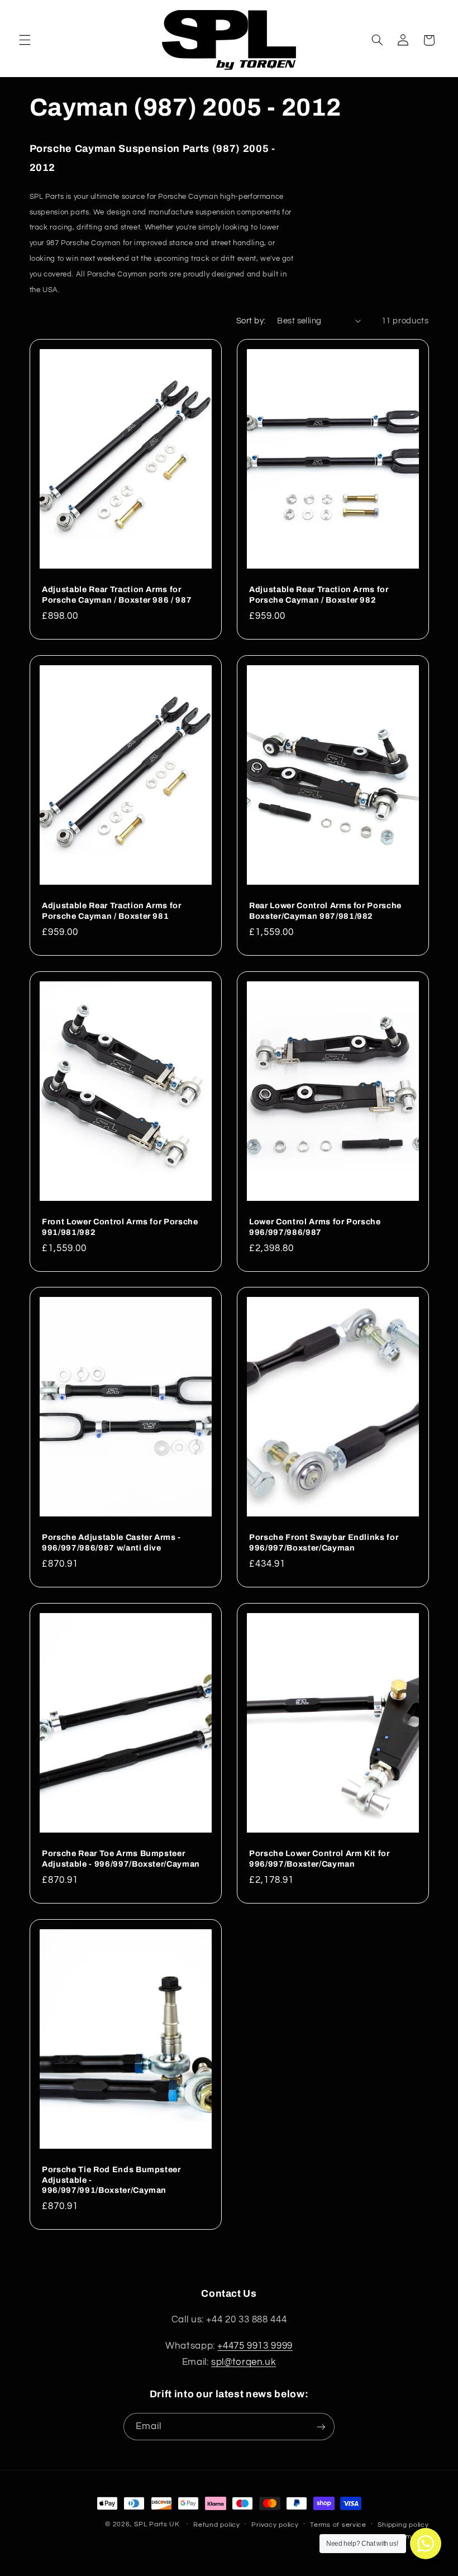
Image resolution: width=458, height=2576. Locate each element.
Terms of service (338, 2525)
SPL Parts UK (157, 2524)
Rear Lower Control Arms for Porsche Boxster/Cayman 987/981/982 (325, 910)
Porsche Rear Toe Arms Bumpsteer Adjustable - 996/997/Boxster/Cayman (121, 1858)
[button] (25, 40)
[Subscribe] (321, 2427)
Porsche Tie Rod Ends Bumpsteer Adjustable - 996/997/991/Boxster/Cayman (111, 2180)
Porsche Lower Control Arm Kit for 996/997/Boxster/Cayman (319, 1858)
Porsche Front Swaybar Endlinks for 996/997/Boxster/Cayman (324, 1543)
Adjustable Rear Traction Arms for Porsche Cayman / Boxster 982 (319, 595)
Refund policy (217, 2525)
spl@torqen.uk (244, 2362)
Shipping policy (403, 2525)
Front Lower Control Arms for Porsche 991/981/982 (120, 1227)
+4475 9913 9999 (255, 2346)
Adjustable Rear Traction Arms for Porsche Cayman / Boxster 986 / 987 (117, 595)
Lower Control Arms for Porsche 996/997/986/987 (315, 1227)
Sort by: (251, 321)
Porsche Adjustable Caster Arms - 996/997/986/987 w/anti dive (111, 1543)
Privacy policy (275, 2525)
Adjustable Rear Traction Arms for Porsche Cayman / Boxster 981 (112, 910)
